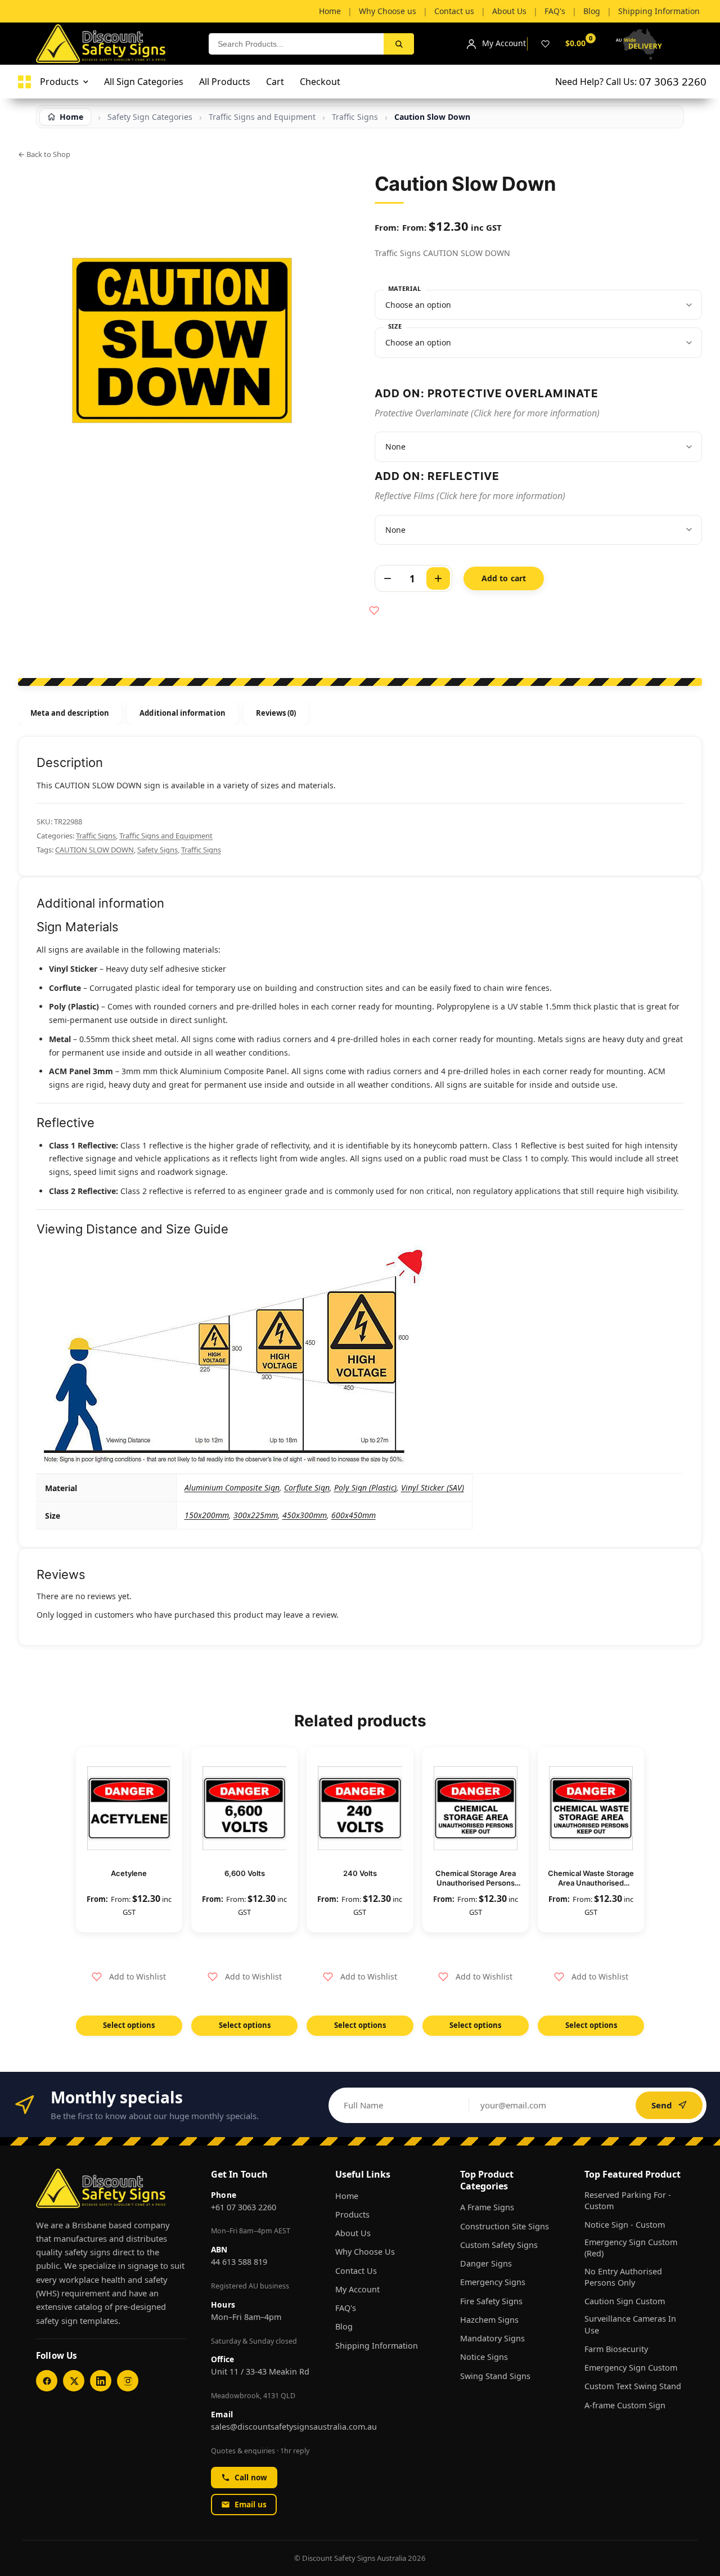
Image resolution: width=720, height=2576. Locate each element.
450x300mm (305, 1515)
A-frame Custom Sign (625, 2405)
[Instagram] (128, 2381)
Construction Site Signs (505, 2226)
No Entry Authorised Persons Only (623, 2277)
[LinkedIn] (101, 2381)
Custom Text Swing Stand (633, 2386)
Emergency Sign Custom (631, 2368)
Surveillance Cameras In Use (630, 2324)
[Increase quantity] (438, 578)
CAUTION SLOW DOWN (94, 850)
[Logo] (24, 82)
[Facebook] (47, 2381)
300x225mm (256, 1515)
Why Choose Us (365, 2252)
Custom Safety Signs (499, 2245)
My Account (357, 2289)
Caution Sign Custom (625, 2301)
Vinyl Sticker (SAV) (433, 1487)
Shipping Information (377, 2346)
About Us (353, 2233)
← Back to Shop (44, 154)
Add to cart (504, 578)
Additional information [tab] (182, 713)
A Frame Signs (487, 2207)
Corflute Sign (307, 1487)
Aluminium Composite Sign (232, 1487)
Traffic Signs (355, 117)
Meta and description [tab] (70, 713)
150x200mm (207, 1515)
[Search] (399, 44)
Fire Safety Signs (491, 2301)
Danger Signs (486, 2263)
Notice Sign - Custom (625, 2225)
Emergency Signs (493, 2282)
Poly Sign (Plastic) (365, 1487)
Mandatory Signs (492, 2338)
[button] (129, 1977)
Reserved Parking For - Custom (628, 2200)
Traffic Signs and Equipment (262, 117)
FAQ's (346, 2308)
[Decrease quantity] (388, 578)
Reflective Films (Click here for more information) (470, 496)
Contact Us (356, 2271)
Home (347, 2196)
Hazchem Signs (489, 2320)
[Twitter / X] (74, 2381)
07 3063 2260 (673, 81)
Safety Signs (157, 850)
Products (352, 2214)
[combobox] (296, 44)
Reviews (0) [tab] (276, 713)
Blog (344, 2326)
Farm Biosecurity (616, 2349)
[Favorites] (545, 44)
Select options (129, 2025)
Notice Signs (484, 2357)
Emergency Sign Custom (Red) (631, 2248)
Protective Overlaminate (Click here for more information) (487, 413)
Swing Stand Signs (495, 2376)
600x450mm (354, 1515)
